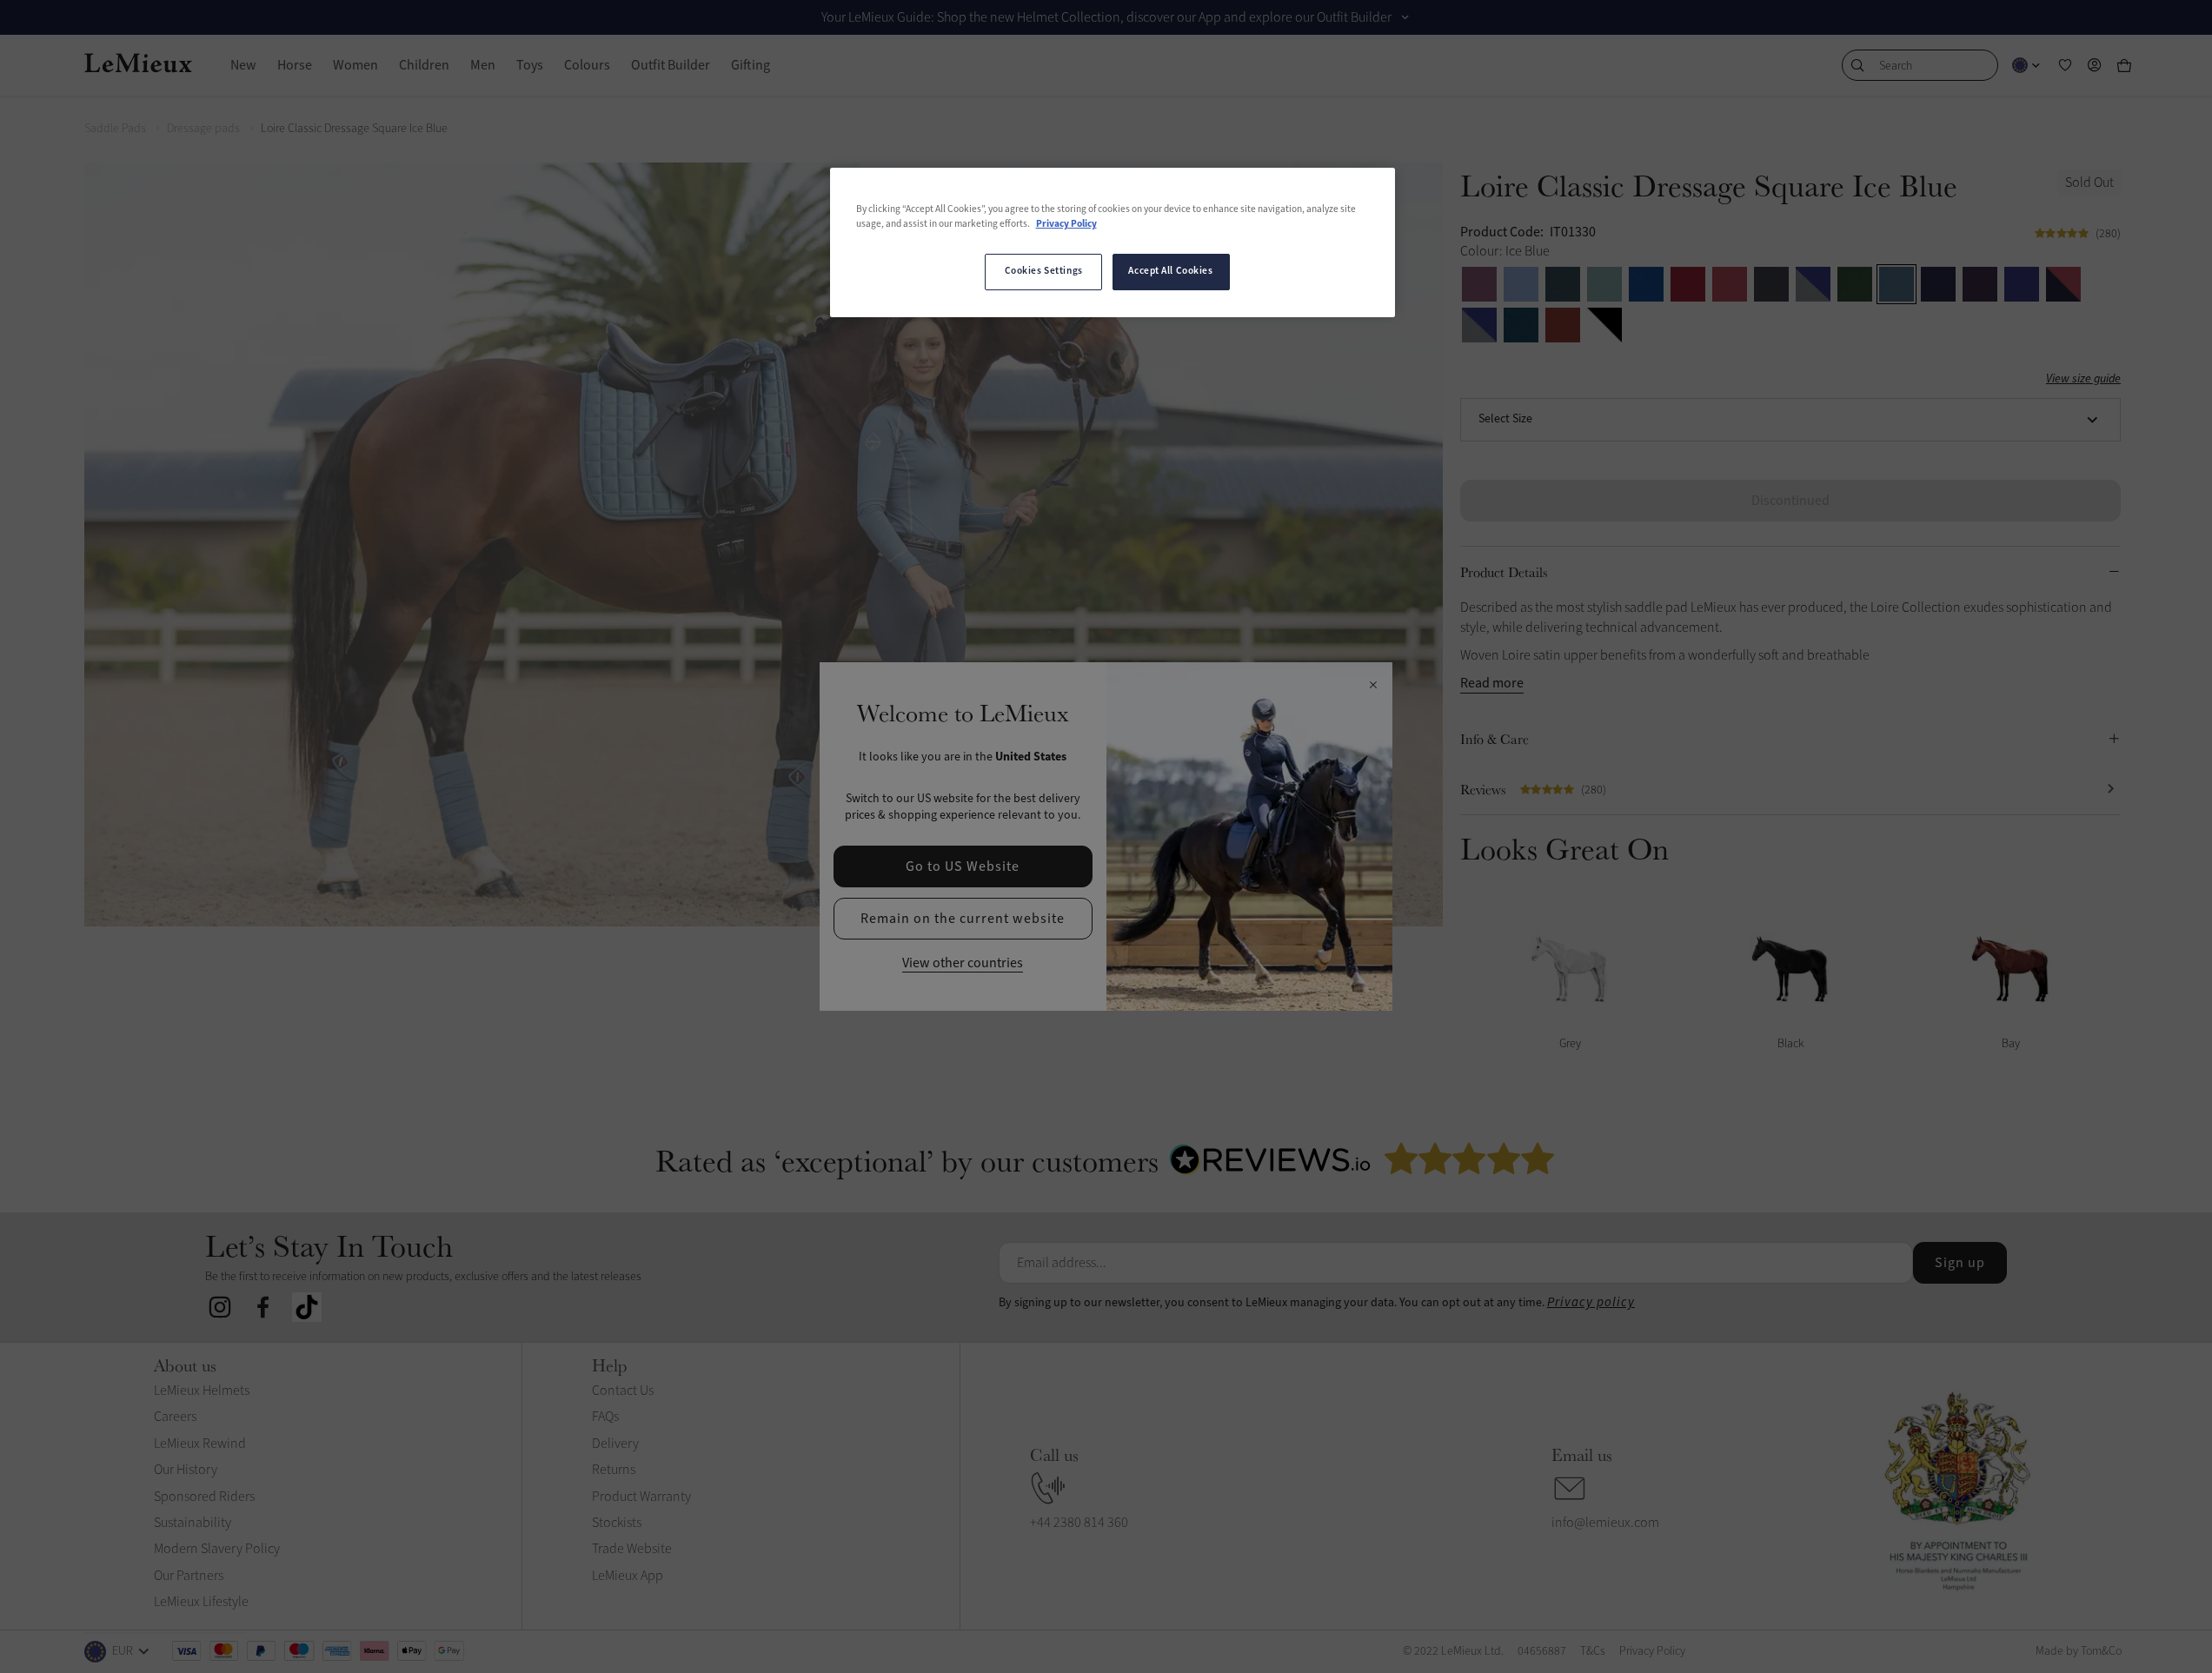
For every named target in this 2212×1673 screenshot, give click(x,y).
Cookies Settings (1044, 271)
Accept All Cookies (1170, 271)
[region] (1113, 242)
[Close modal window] (1373, 686)
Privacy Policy (1066, 224)
